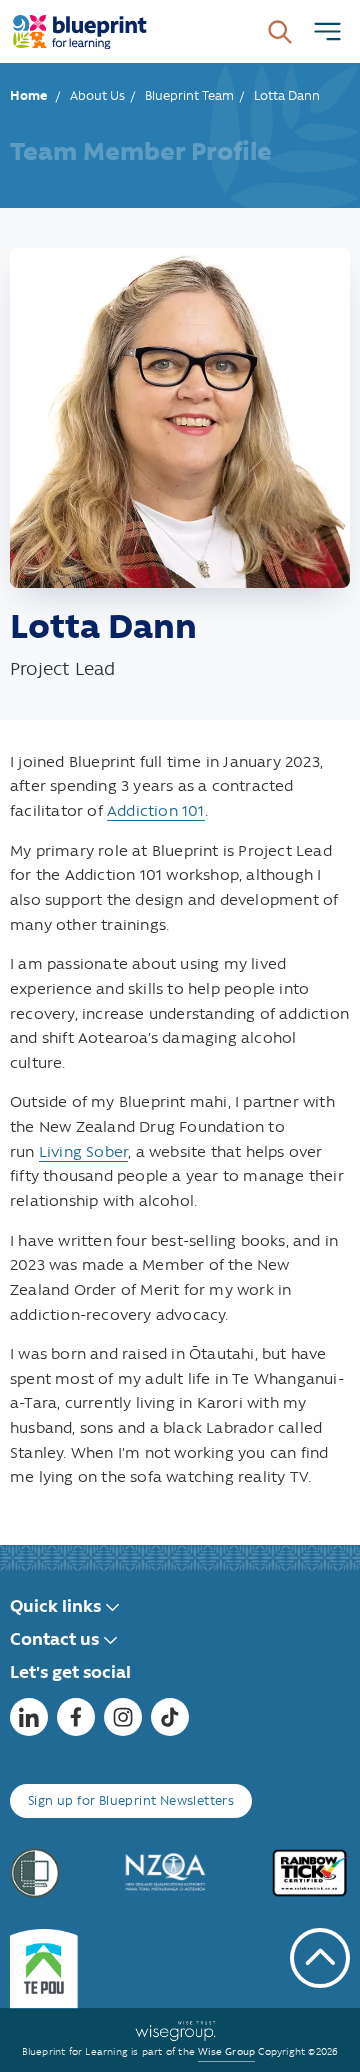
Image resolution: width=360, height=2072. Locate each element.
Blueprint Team (189, 95)
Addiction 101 (156, 810)
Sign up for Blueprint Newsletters (131, 1800)
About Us (97, 95)
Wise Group (226, 2052)
